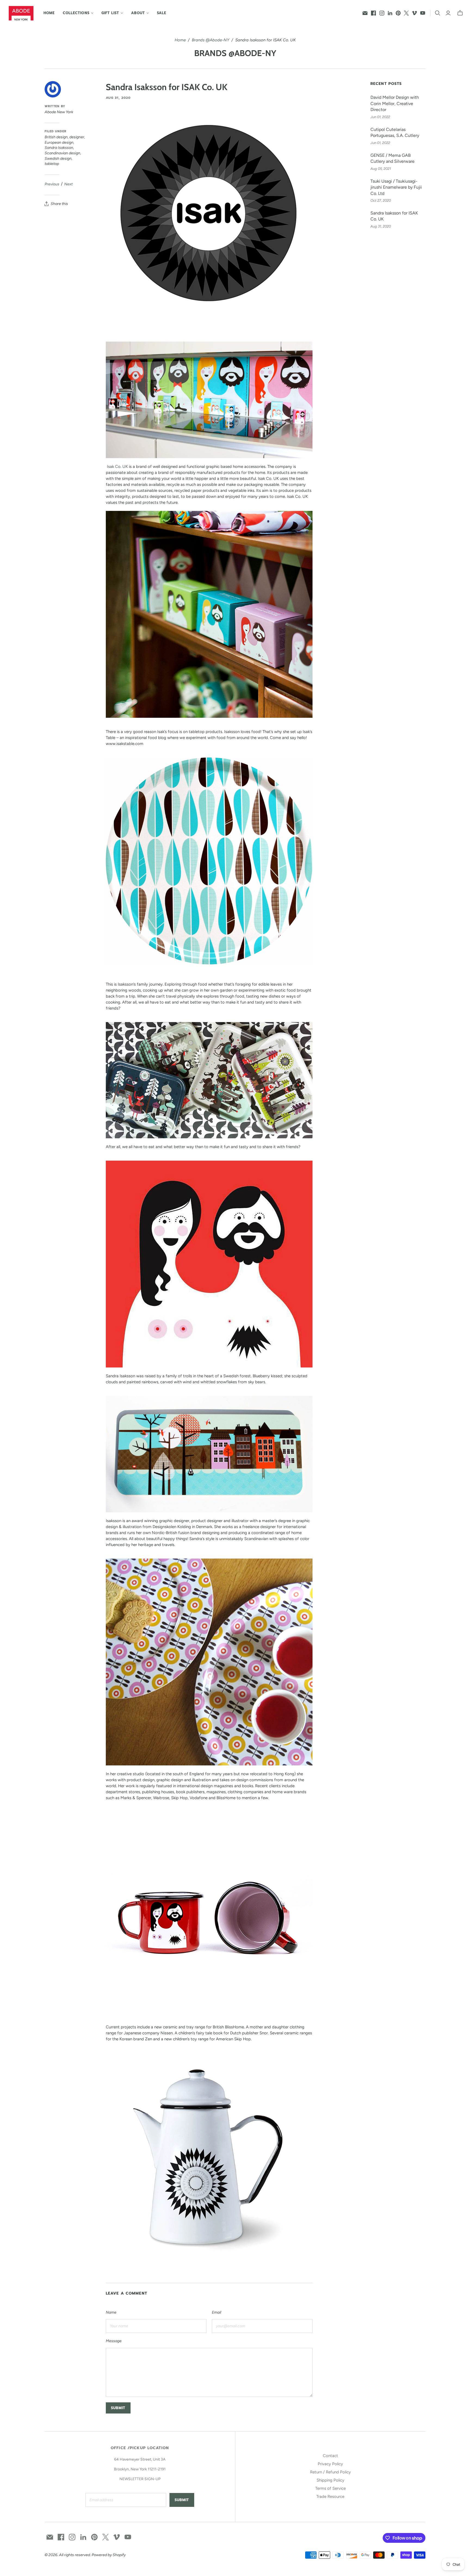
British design (56, 137)
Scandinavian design (62, 153)
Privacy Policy (330, 2464)
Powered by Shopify (109, 2555)
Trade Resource (330, 2497)
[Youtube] (423, 13)
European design (59, 142)
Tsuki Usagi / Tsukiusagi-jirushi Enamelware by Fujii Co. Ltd (396, 187)
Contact (330, 2456)
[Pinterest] (398, 13)
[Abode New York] (21, 13)
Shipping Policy (330, 2480)
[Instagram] (382, 13)
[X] (406, 13)
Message (114, 2341)
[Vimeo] (415, 13)
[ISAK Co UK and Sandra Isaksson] (209, 400)
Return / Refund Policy (330, 2472)
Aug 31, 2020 (118, 98)
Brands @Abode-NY (211, 40)
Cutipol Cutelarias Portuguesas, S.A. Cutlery (395, 132)
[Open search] (438, 13)
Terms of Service (330, 2488)
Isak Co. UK (117, 467)
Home (49, 13)
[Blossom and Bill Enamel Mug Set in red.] (209, 1915)
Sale (162, 13)
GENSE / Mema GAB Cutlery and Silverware (392, 158)
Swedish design (58, 159)
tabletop (52, 164)
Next (68, 184)
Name (111, 2312)
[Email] (365, 13)
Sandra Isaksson (59, 148)
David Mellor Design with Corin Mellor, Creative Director (395, 103)
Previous (52, 184)
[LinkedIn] (390, 13)
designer (77, 137)
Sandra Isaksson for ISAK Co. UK (394, 216)
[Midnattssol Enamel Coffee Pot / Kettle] (209, 2156)
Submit (182, 2500)
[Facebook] (373, 13)
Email (217, 2312)
